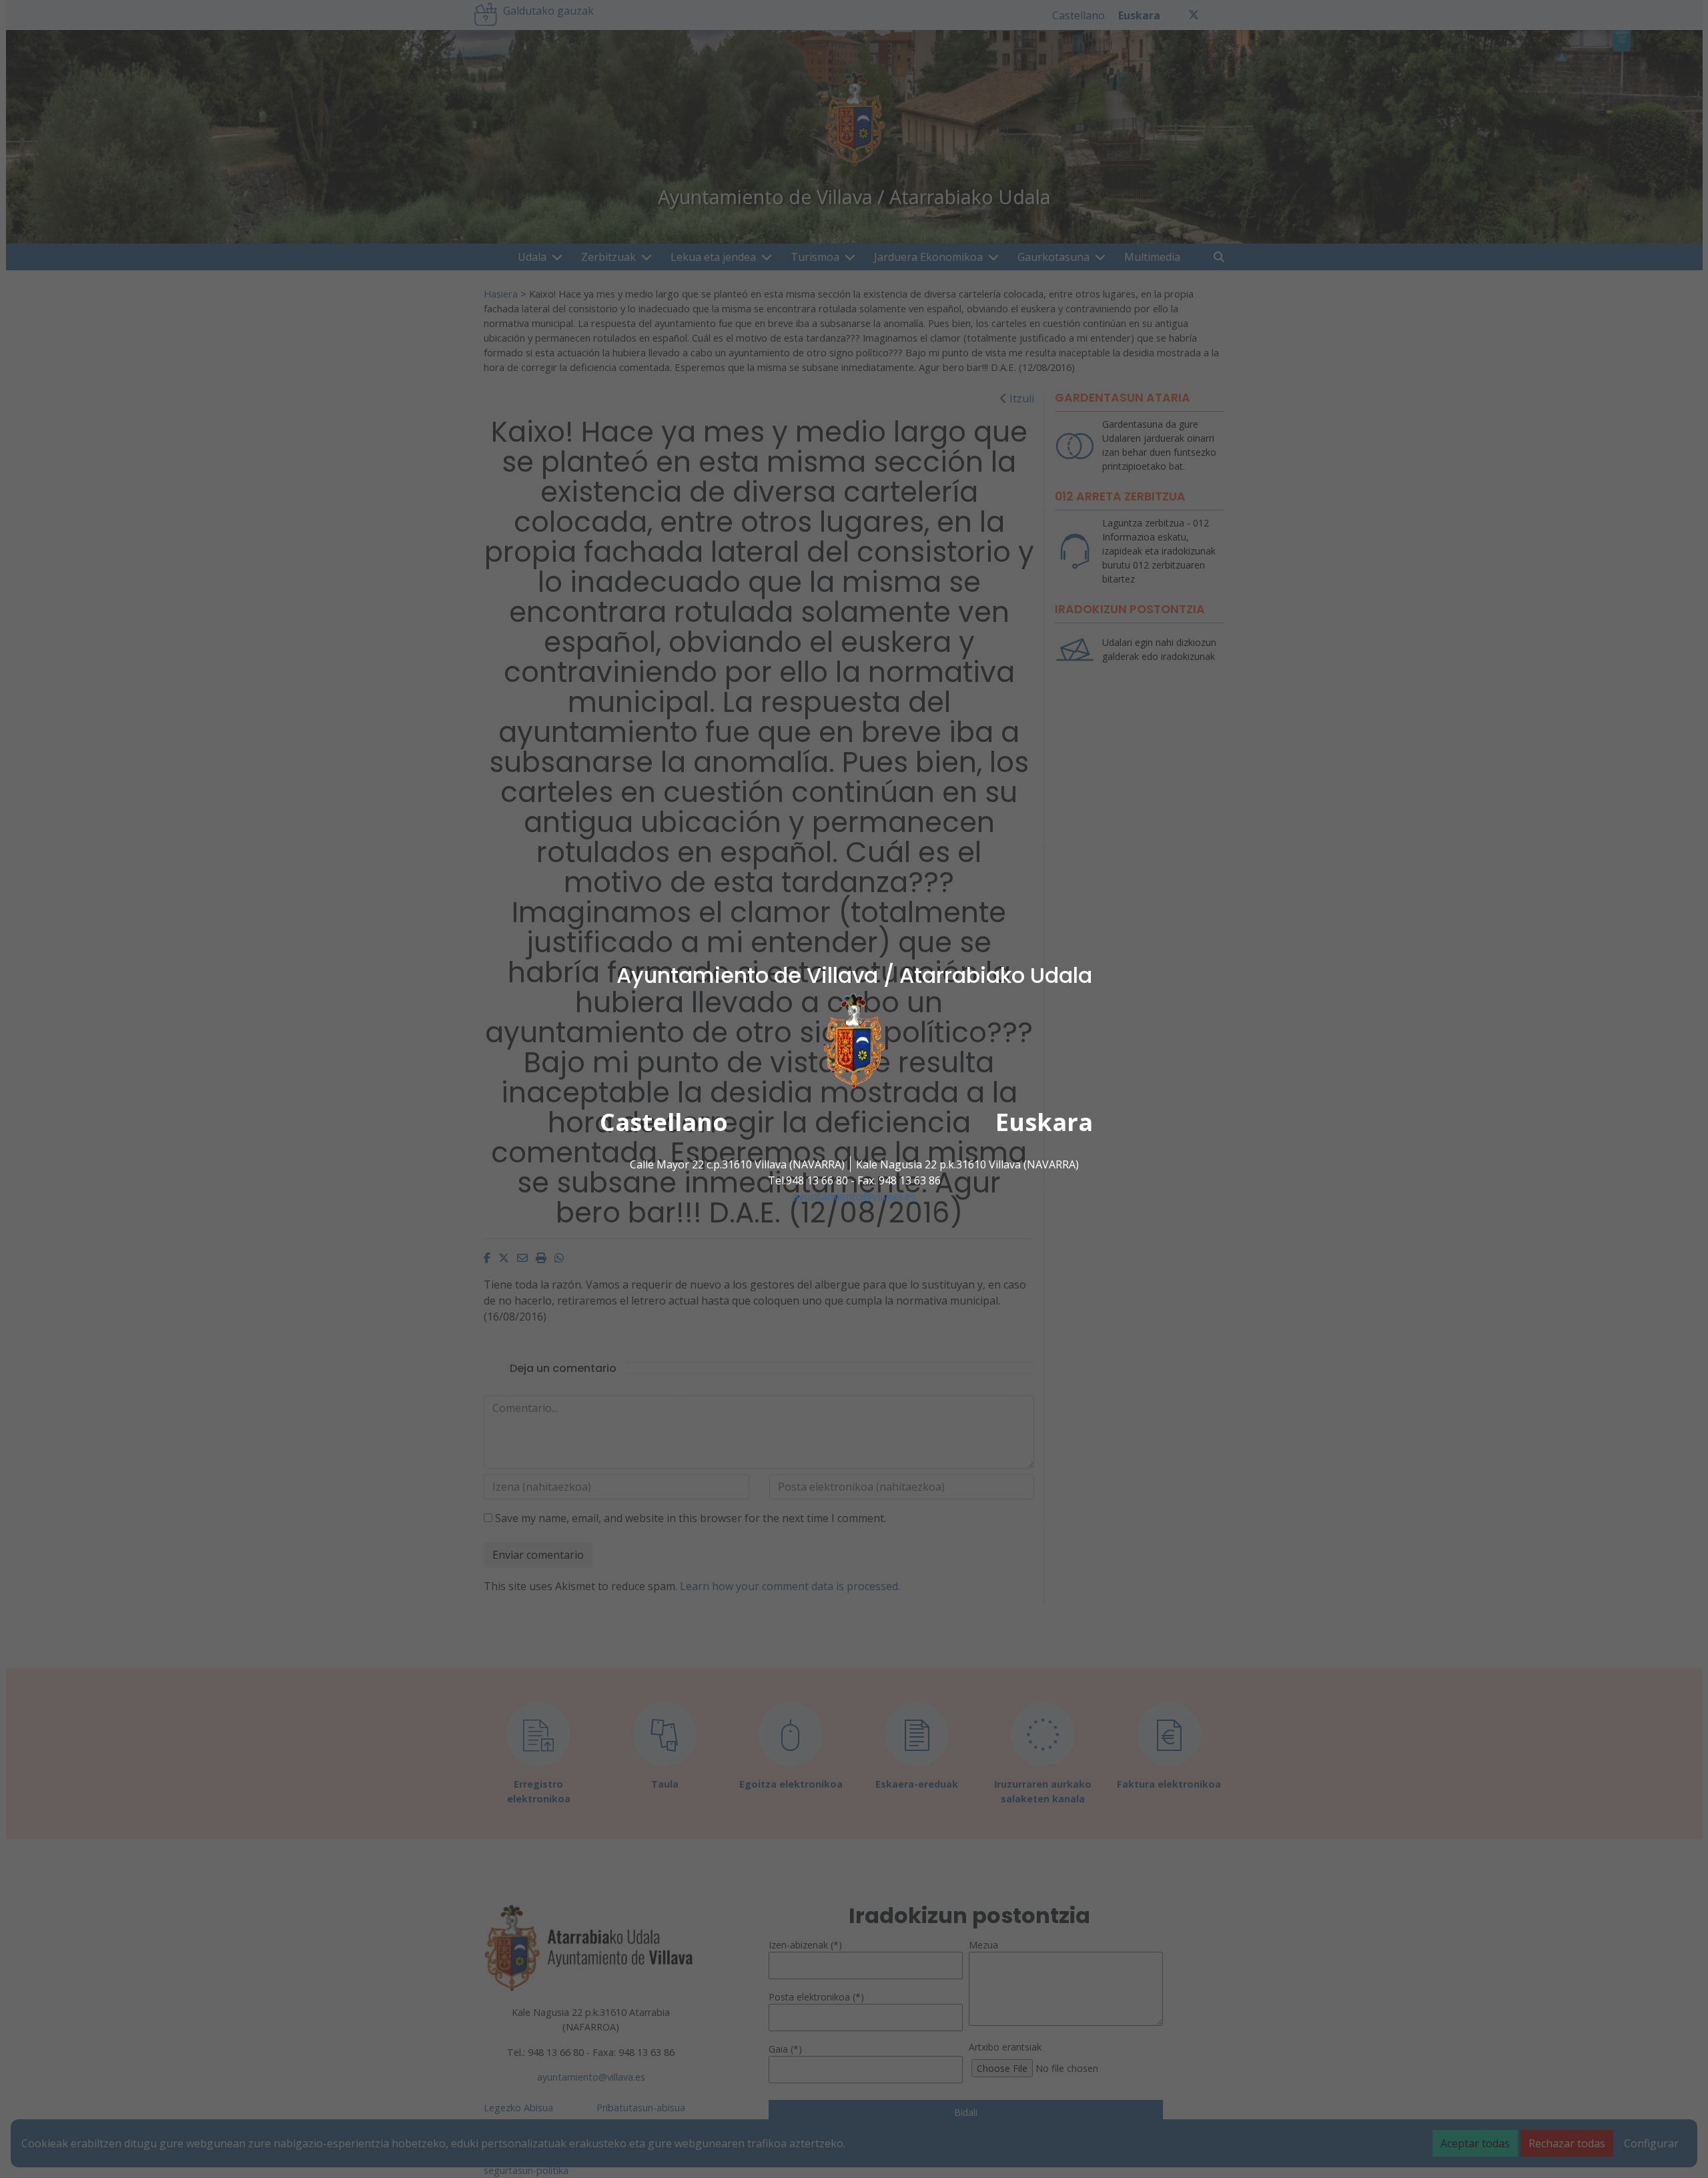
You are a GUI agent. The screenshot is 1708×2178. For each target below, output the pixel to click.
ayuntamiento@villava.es (854, 1196)
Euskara (1044, 1122)
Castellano (664, 1122)
